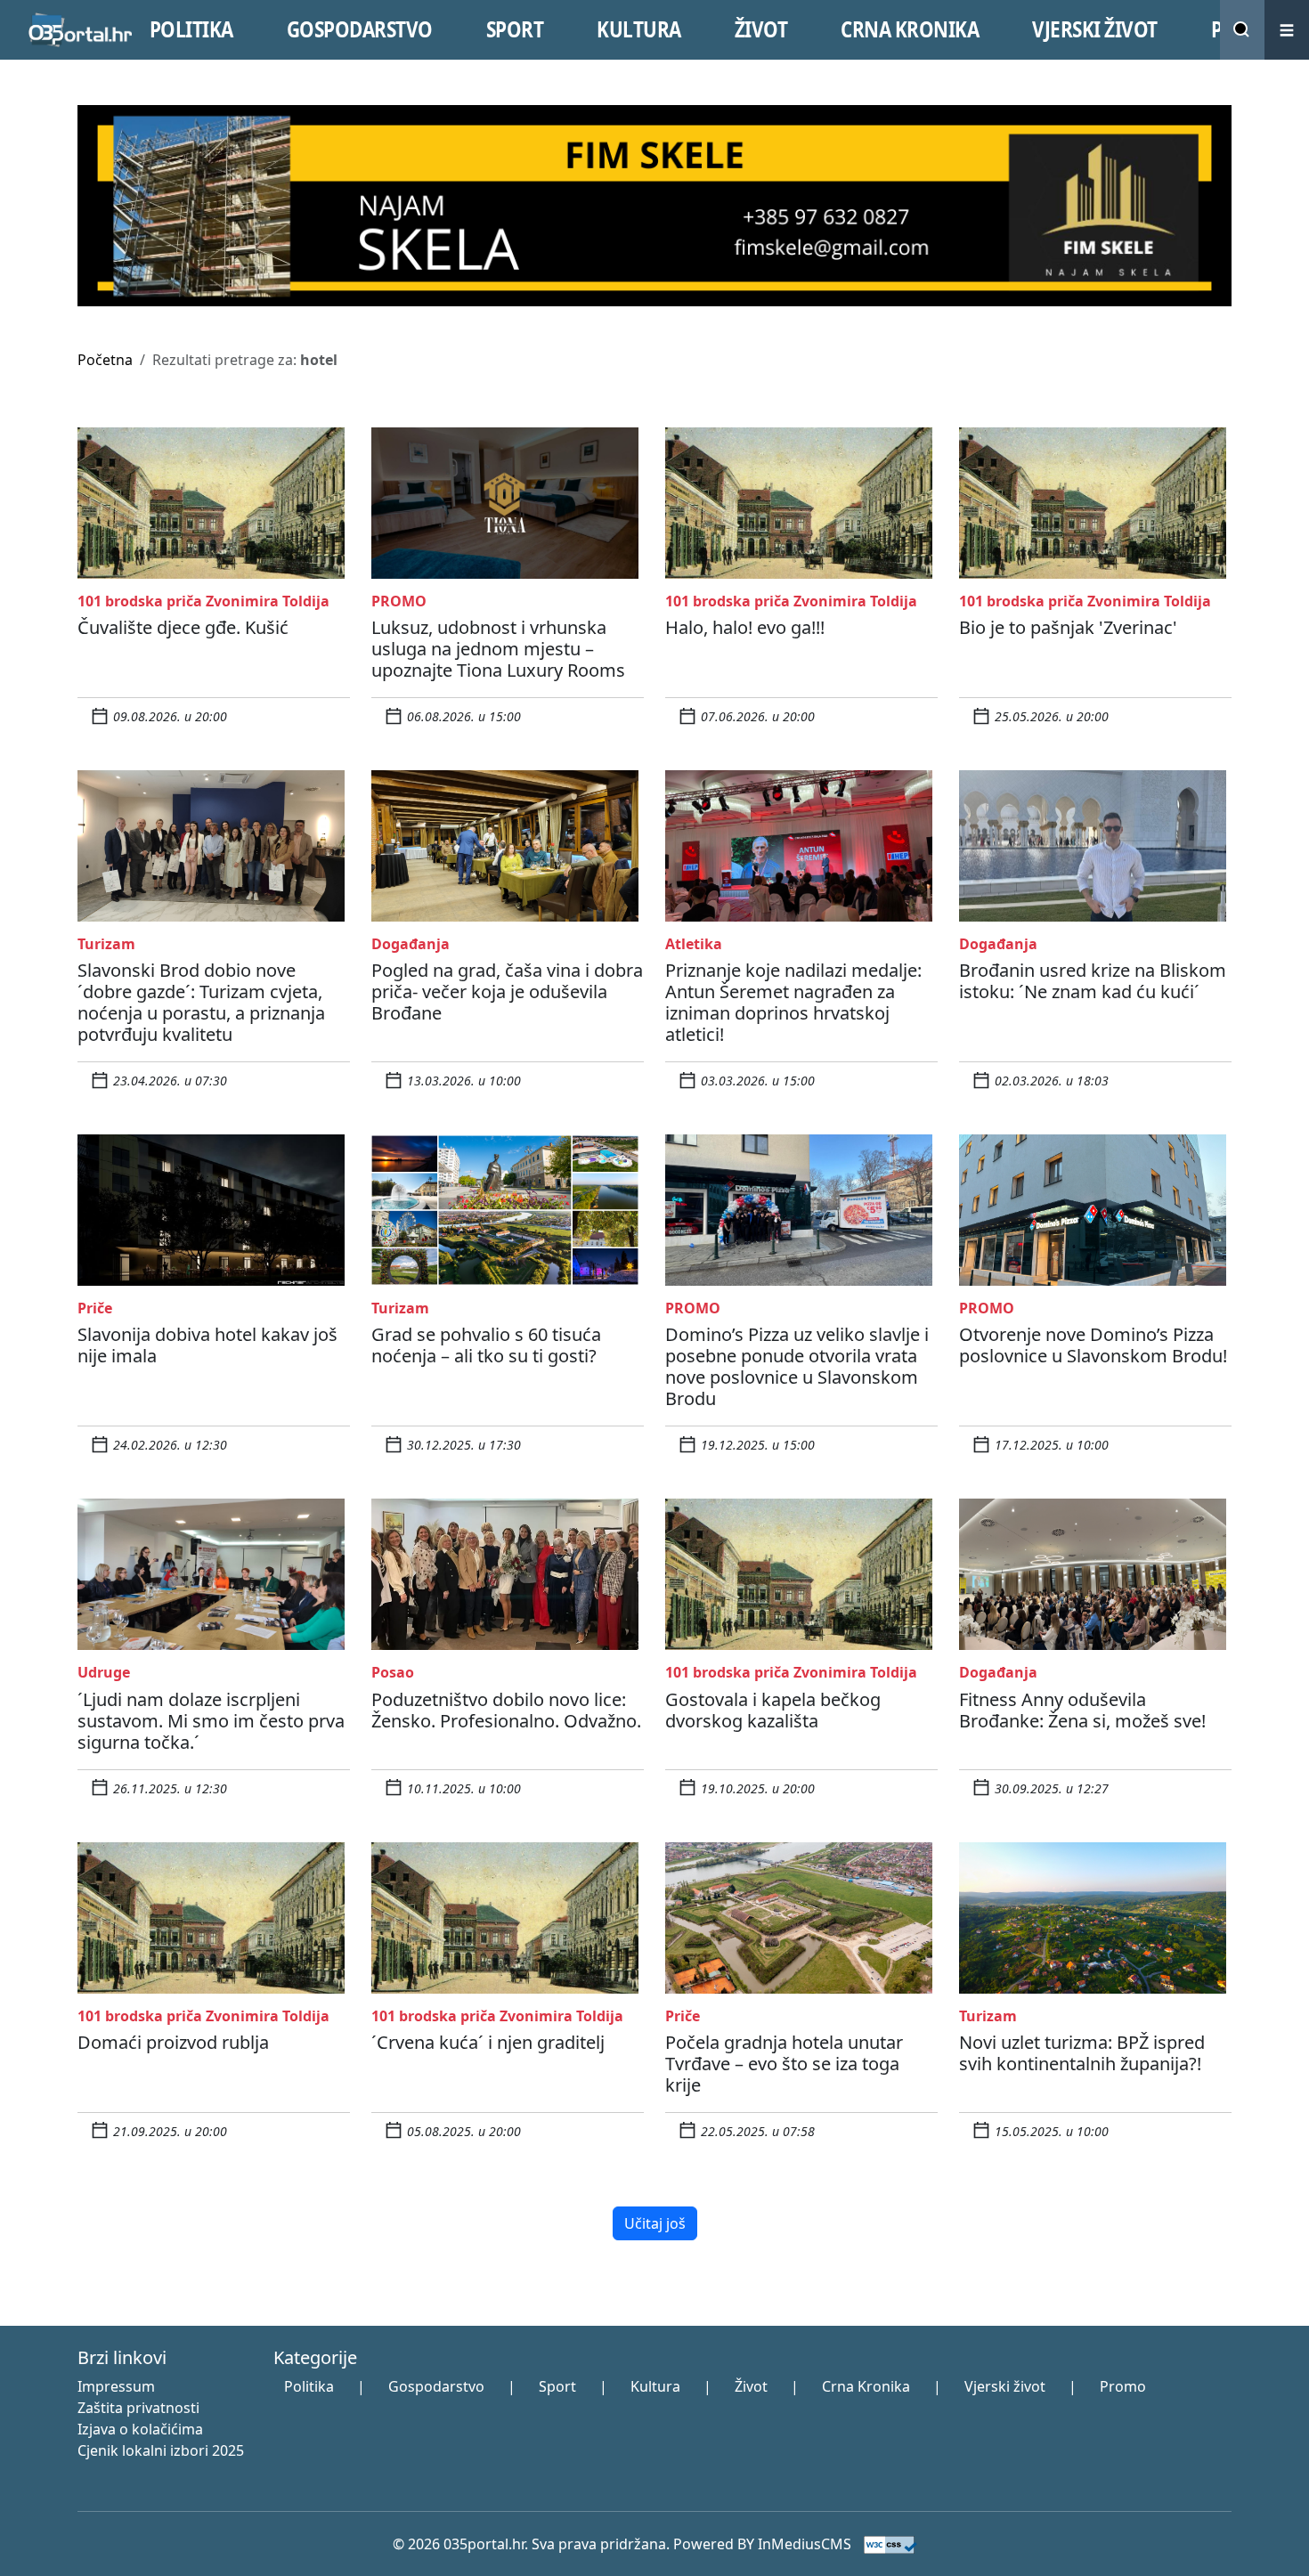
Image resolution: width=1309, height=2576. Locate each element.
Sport (557, 2386)
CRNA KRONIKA (910, 29)
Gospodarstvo (436, 2386)
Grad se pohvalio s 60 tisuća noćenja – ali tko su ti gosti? (486, 1345)
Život (751, 2386)
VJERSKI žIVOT (1095, 29)
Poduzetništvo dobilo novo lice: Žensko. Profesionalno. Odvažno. (506, 1710)
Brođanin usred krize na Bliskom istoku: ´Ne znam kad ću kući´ (1093, 981)
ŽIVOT (761, 29)
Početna (105, 360)
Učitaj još (655, 2223)
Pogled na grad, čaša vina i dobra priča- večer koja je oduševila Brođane (507, 991)
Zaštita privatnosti (138, 2408)
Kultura (655, 2386)
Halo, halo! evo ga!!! (745, 627)
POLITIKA (191, 29)
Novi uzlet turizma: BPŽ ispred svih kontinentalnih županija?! (1082, 2053)
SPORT (515, 29)
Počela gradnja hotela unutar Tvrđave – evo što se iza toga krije (784, 2064)
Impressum (116, 2386)
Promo (1123, 2386)
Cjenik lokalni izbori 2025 (161, 2450)
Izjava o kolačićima (140, 2429)
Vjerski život (1005, 2386)
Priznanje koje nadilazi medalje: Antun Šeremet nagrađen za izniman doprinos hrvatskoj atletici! (793, 1002)
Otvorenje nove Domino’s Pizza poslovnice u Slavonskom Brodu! (1093, 1345)
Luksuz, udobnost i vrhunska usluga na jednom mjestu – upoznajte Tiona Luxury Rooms (498, 649)
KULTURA (639, 29)
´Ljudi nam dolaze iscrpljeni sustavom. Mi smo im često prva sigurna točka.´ (211, 1721)
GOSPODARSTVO (360, 29)
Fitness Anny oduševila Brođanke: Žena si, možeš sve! (1082, 1710)
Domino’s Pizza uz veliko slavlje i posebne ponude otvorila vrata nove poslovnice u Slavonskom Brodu (797, 1366)
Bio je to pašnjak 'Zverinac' (1068, 627)
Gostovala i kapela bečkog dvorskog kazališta (773, 1710)
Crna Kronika (866, 2386)
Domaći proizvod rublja (173, 2042)
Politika (309, 2386)
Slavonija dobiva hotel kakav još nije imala (207, 1345)
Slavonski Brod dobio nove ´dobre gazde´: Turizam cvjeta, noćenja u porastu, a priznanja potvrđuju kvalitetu (201, 1002)
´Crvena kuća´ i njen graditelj (488, 2042)
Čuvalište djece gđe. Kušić (183, 627)
